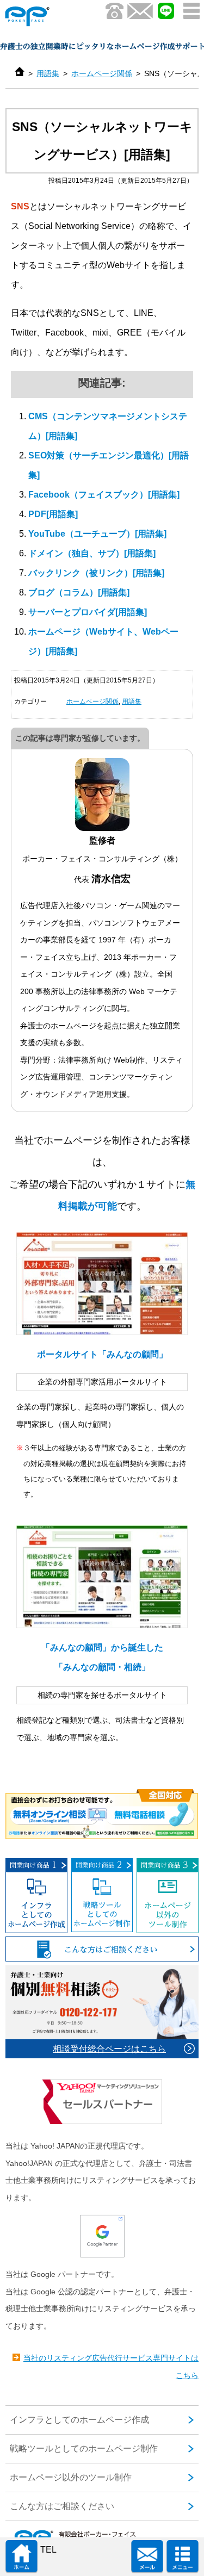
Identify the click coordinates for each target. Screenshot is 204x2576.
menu (191, 11)
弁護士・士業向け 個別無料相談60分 (102, 2012)
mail (140, 11)
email (147, 2557)
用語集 (48, 73)
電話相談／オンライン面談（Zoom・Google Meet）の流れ (102, 1814)
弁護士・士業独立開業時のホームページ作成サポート (51, 16)
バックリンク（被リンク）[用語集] (96, 573)
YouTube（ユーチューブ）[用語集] (97, 534)
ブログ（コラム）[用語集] (79, 592)
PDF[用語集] (53, 514)
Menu (183, 2557)
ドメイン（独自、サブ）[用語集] (92, 553)
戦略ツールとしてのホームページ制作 (102, 1895)
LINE (166, 11)
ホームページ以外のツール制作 (168, 1895)
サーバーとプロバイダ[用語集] (88, 612)
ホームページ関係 (102, 73)
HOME (21, 2557)
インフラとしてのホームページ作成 (36, 1895)
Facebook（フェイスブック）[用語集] (104, 495)
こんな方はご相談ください (102, 1949)
